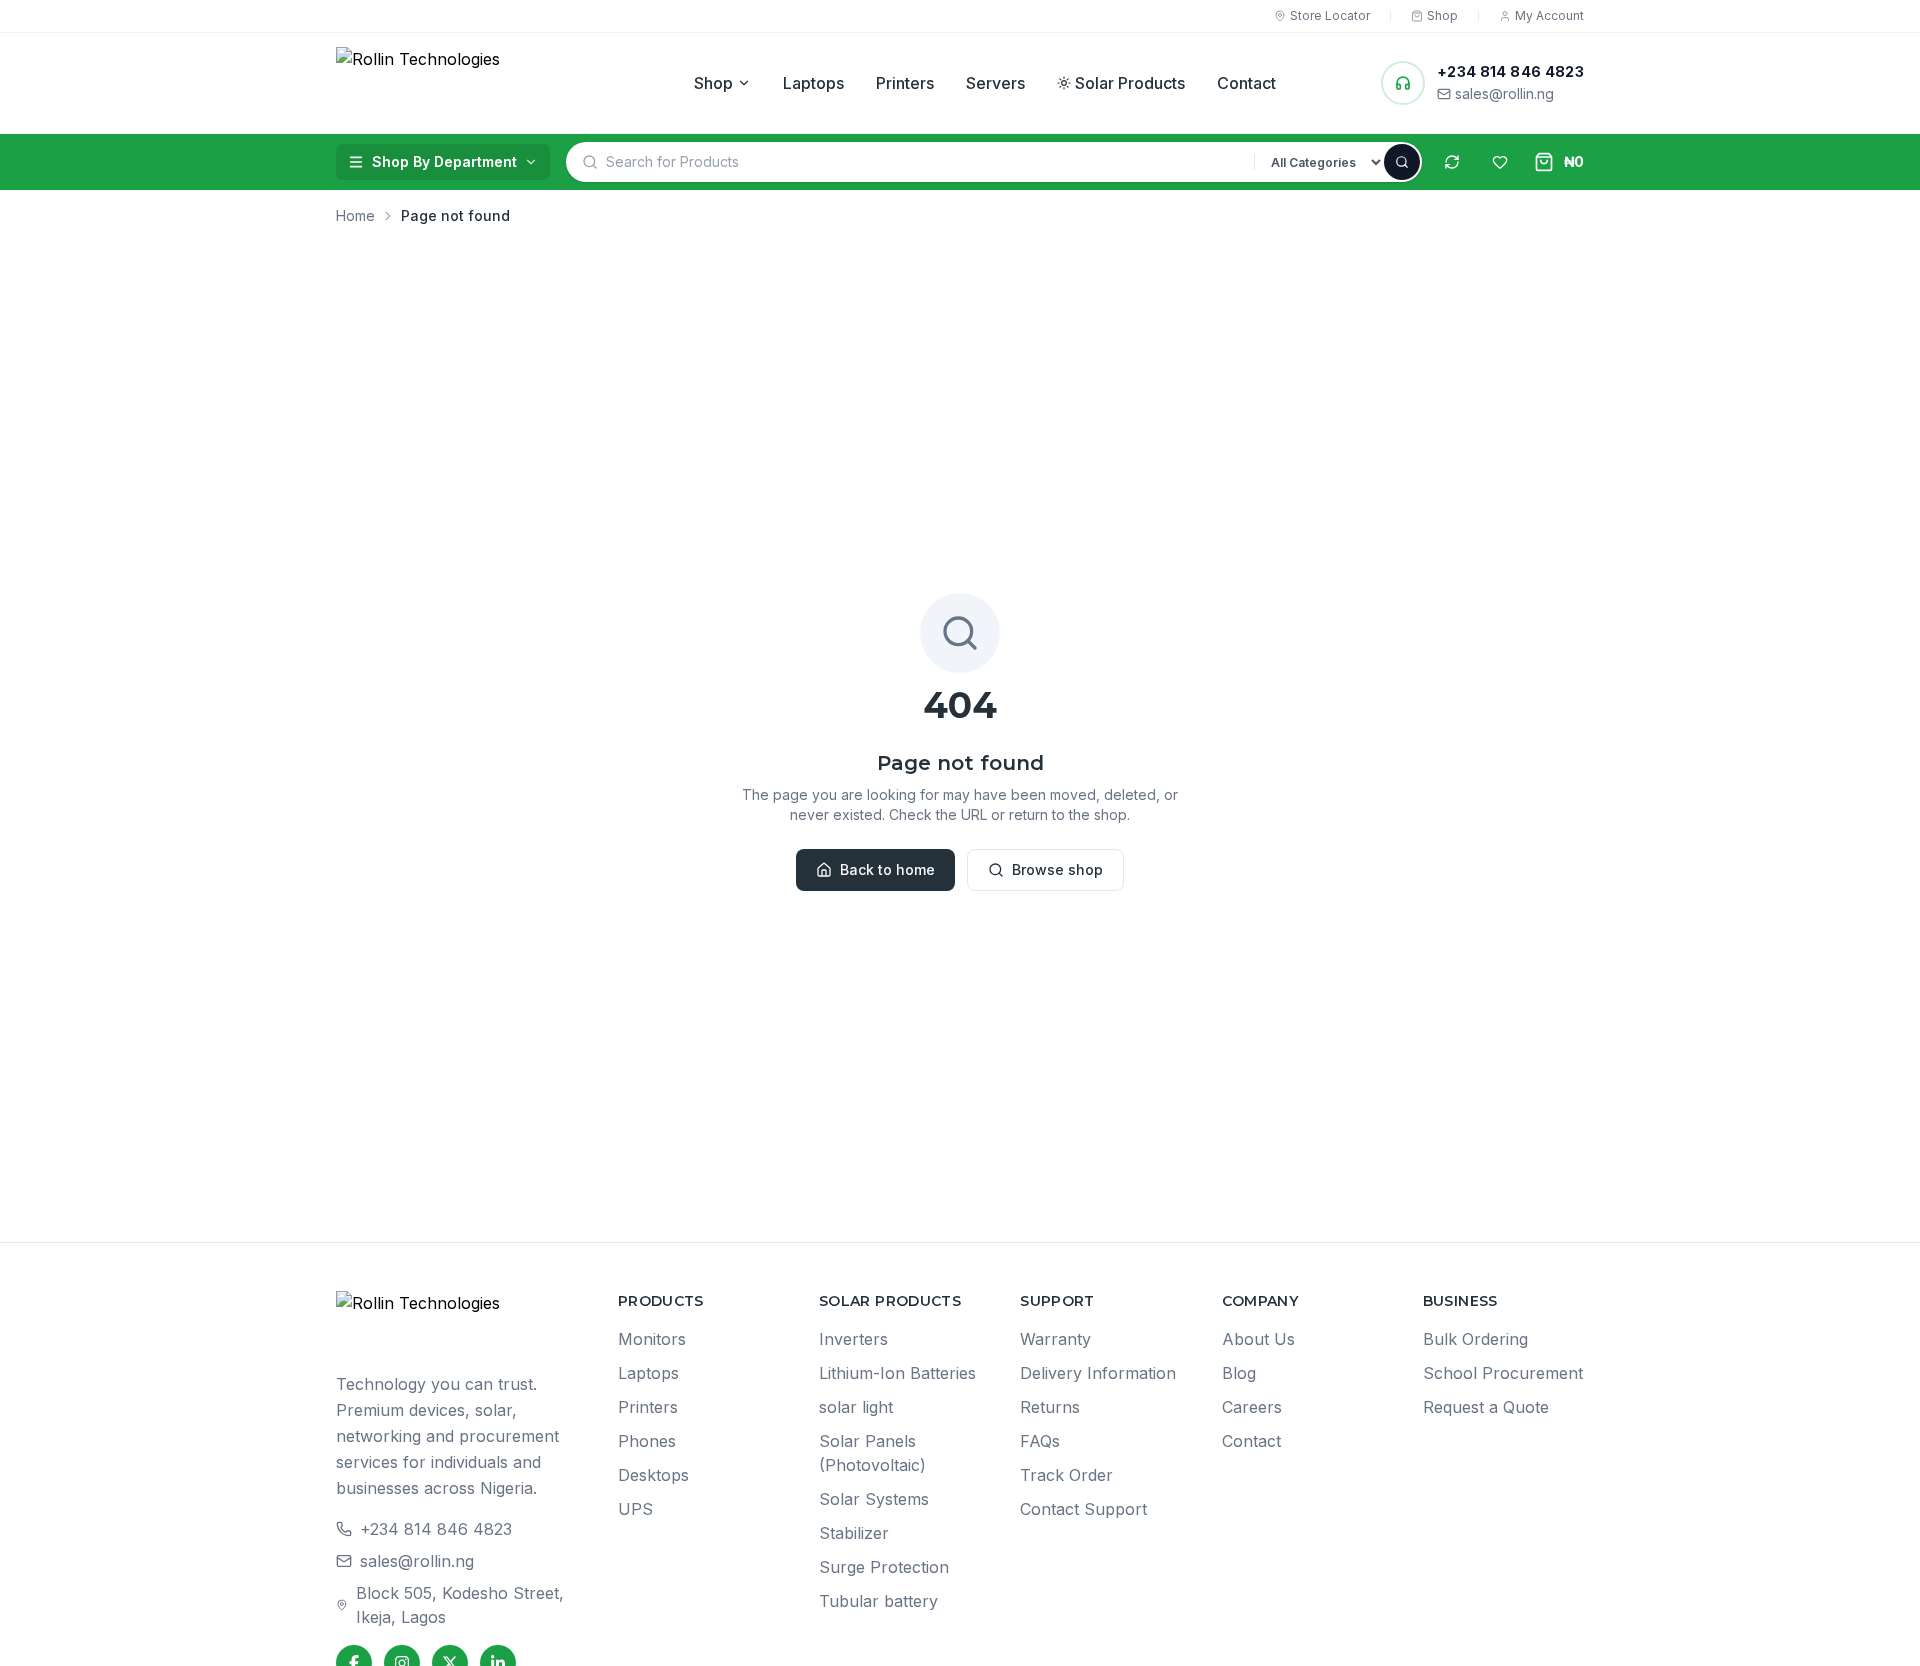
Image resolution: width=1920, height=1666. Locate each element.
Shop (713, 83)
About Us (1258, 1339)
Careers (1252, 1407)
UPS (635, 1509)
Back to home (887, 869)
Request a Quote (1486, 1407)
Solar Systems (874, 1499)
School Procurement (1503, 1373)
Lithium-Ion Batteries (897, 1373)
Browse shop (1057, 869)
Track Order (1066, 1475)
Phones (647, 1441)
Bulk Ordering (1475, 1339)
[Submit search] (1402, 162)
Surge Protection (884, 1567)
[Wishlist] (1500, 162)
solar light (856, 1407)
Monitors (652, 1339)
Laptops (813, 83)
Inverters (853, 1339)
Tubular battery (878, 1601)
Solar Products (1130, 83)
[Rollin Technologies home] (462, 83)
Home (355, 215)
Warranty (1055, 1339)
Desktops (653, 1475)
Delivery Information (1098, 1373)
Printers (905, 83)
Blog (1239, 1373)
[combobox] (930, 162)
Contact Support (1083, 1509)
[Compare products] (1452, 162)
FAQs (1040, 1441)
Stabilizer (854, 1533)
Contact (1246, 83)
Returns (1050, 1407)
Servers (995, 83)
